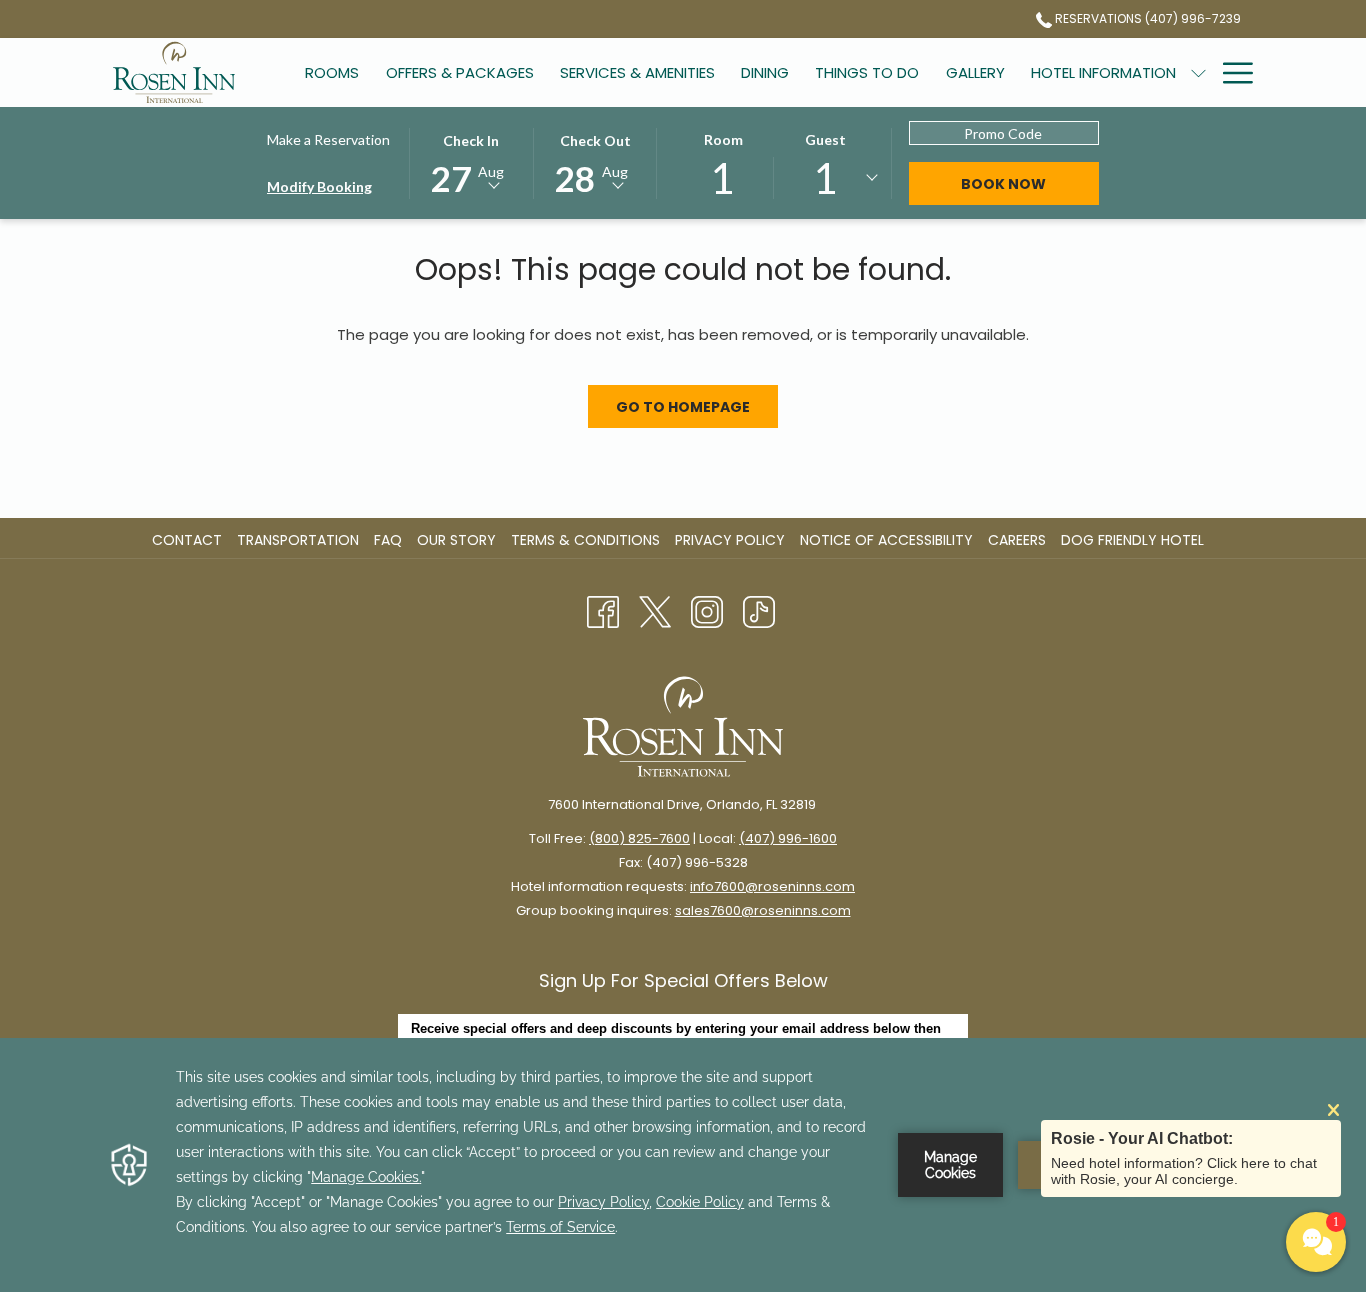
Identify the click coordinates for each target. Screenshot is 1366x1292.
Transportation (298, 540)
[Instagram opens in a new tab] (707, 611)
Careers (1019, 540)
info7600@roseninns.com (772, 886)
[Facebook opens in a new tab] (603, 611)
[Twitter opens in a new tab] (655, 611)
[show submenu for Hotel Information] (1198, 72)
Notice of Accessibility (886, 540)
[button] (471, 162)
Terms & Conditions (585, 540)
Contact (187, 540)
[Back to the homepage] (174, 72)
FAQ (388, 540)
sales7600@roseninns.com (763, 910)
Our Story (456, 540)
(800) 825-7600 (639, 838)
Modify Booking (319, 186)
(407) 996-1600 (788, 838)
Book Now (1003, 184)
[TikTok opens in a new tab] (759, 611)
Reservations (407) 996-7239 (1146, 18)
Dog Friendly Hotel (1135, 540)
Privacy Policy (730, 540)
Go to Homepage (683, 407)
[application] (683, 1165)
